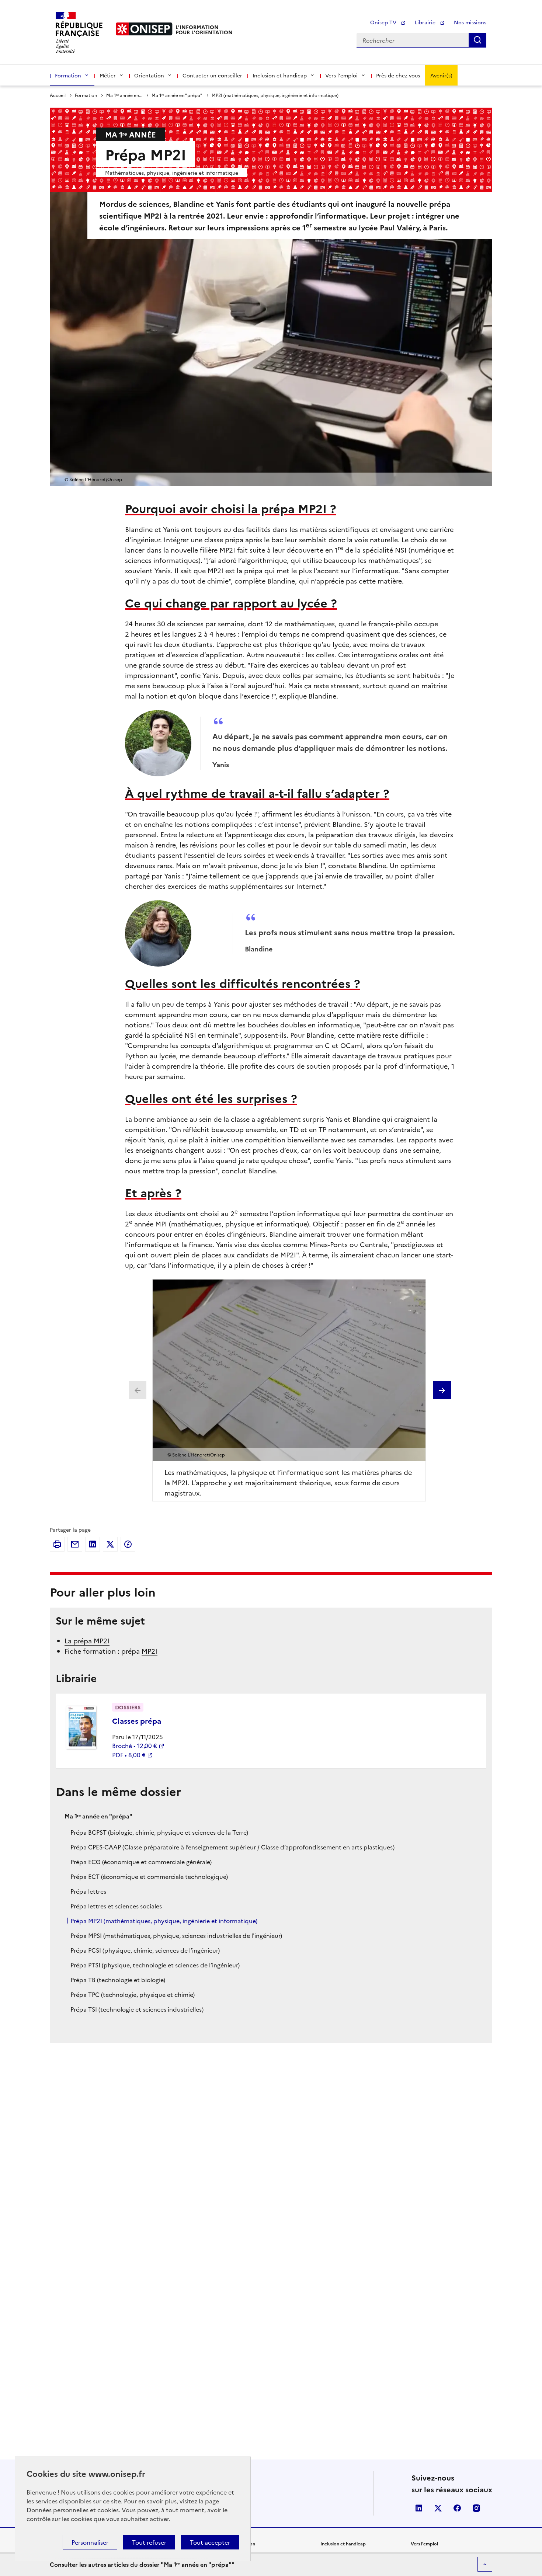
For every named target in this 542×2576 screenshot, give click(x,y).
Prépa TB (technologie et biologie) (118, 1980)
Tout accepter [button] (210, 2542)
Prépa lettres (88, 1891)
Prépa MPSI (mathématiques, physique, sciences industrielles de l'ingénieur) (176, 1935)
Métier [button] (108, 75)
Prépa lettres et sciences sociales (116, 1906)
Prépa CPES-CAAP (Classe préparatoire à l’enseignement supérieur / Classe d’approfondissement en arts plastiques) (232, 1847)
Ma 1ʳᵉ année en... (124, 95)
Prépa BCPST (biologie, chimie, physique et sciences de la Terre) (159, 1832)
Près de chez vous (398, 75)
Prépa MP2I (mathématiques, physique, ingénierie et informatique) (164, 1921)
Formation (86, 95)
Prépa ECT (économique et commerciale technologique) (149, 1876)
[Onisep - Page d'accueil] (144, 29)
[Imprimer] (57, 1544)
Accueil (58, 95)
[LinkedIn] (93, 1544)
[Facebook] (128, 1544)
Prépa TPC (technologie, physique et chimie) (133, 1994)
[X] (110, 1544)
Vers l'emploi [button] (341, 75)
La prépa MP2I (87, 1641)
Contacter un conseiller (212, 75)
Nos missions (470, 22)
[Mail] (75, 1544)
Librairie (426, 22)
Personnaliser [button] (90, 2542)
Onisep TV (384, 22)
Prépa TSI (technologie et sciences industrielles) (137, 2009)
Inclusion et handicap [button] (280, 75)
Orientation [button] (149, 75)
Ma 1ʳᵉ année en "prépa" (177, 95)
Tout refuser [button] (149, 2542)
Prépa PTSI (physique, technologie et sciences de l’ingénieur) (155, 1965)
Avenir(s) (441, 75)
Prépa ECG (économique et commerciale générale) (141, 1862)
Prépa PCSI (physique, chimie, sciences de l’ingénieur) (145, 1950)
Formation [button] (68, 75)
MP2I (150, 1651)
